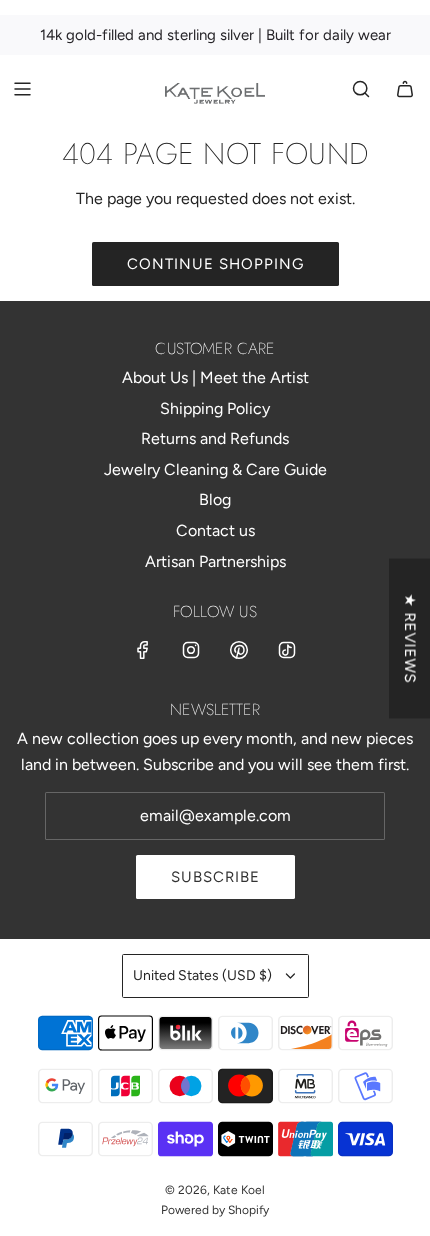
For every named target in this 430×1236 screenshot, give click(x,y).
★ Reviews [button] (410, 639)
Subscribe (215, 877)
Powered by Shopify (215, 1210)
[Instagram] (191, 650)
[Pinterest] (239, 650)
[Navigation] (22, 89)
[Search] (361, 89)
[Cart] (405, 89)
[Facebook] (143, 650)
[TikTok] (287, 650)
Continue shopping (215, 264)
